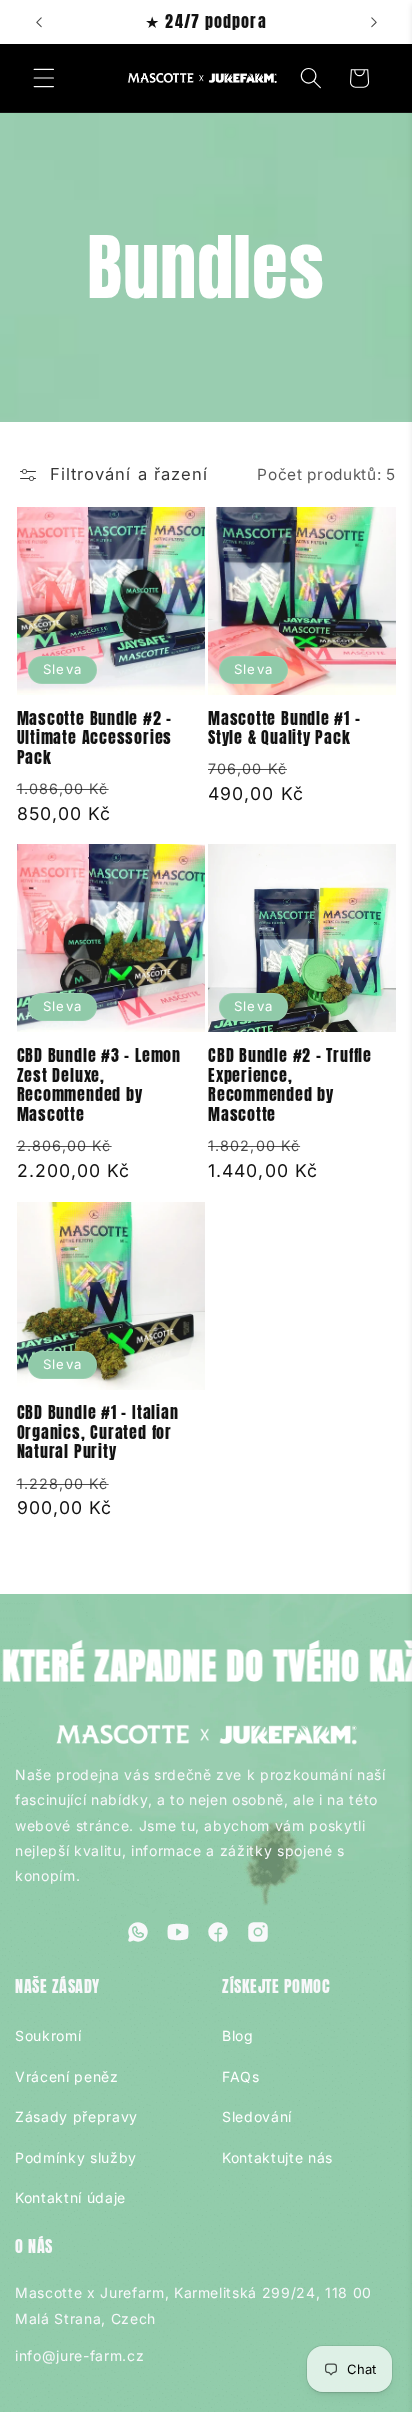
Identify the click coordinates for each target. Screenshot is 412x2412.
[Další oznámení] (374, 22)
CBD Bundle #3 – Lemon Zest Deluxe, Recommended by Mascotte (99, 1085)
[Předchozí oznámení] (39, 22)
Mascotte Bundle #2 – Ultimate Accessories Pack (95, 738)
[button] (44, 78)
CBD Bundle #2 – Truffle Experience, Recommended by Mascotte (290, 1085)
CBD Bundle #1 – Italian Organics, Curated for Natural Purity (98, 1432)
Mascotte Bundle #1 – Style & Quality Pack (284, 728)
